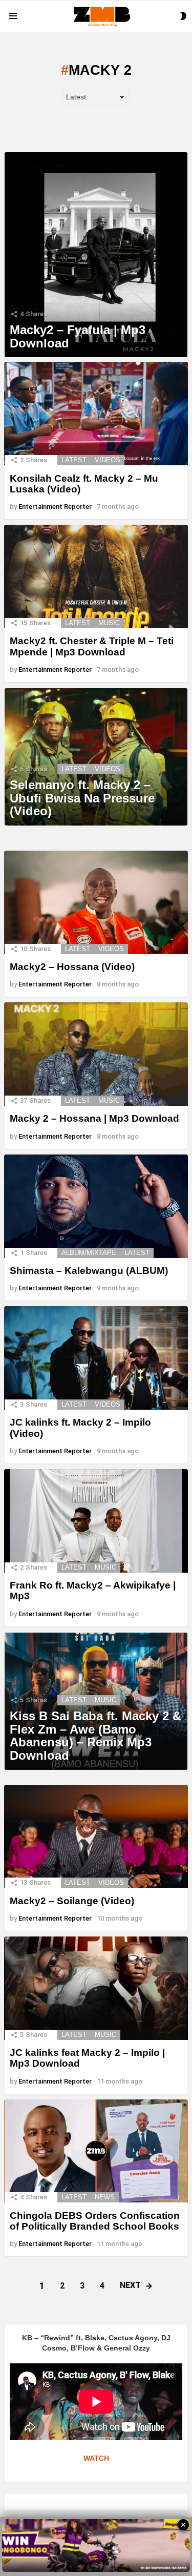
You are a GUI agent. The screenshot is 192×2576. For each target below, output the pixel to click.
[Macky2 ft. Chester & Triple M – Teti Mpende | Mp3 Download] (96, 576)
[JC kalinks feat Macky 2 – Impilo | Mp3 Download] (96, 1988)
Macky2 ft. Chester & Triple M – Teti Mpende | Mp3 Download (92, 646)
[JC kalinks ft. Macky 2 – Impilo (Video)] (96, 1358)
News (105, 2197)
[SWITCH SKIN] (183, 16)
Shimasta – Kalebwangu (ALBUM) (89, 1271)
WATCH (96, 2458)
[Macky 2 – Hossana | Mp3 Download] (96, 1054)
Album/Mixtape (89, 1253)
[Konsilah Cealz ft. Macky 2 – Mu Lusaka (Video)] (96, 414)
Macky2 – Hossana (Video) (72, 967)
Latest (74, 460)
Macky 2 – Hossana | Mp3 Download (94, 1118)
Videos (108, 460)
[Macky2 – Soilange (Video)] (96, 1837)
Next (130, 2285)
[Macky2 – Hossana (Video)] (96, 902)
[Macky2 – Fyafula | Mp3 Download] (96, 255)
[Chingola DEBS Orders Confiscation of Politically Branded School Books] (96, 2151)
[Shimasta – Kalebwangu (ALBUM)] (96, 1206)
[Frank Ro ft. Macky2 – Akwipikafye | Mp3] (96, 1521)
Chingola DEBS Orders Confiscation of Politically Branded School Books (95, 2221)
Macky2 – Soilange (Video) (72, 1901)
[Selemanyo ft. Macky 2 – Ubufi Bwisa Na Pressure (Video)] (96, 757)
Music (109, 623)
